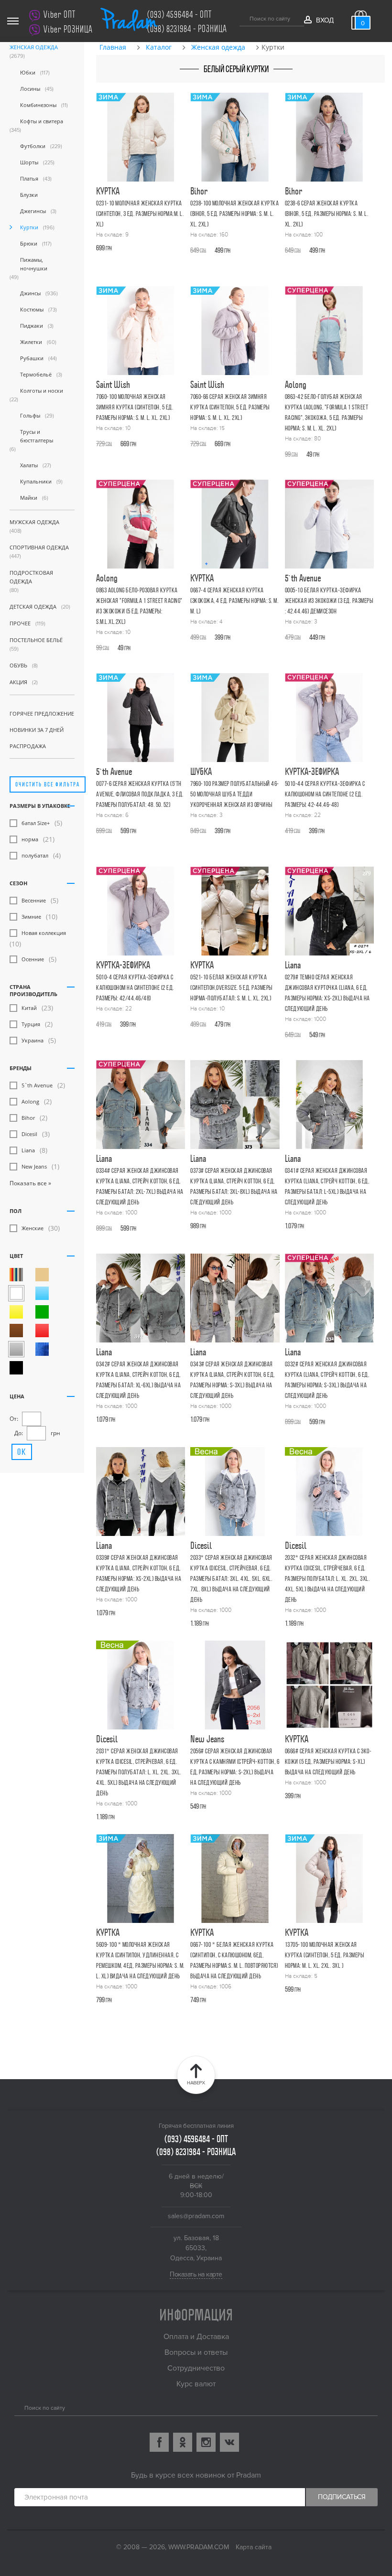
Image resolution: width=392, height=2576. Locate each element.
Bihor (28, 1118)
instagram (206, 2442)
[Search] (18, 2407)
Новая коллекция (44, 933)
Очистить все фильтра (48, 784)
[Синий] (42, 1349)
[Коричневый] (16, 1331)
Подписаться (342, 2497)
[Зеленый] (42, 1312)
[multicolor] (16, 1275)
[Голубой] (42, 1293)
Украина (33, 1040)
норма (30, 839)
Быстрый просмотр (142, 196)
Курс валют (196, 2384)
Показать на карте (196, 2274)
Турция (31, 1024)
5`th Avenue (37, 1085)
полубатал (35, 855)
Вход (325, 20)
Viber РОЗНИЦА (68, 29)
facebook (159, 2442)
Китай (29, 1008)
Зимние (31, 917)
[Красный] (42, 1331)
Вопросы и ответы (196, 2352)
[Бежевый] (42, 1275)
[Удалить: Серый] (16, 1349)
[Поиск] (243, 17)
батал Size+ (36, 823)
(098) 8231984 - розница (187, 29)
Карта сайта (254, 2547)
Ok (22, 1452)
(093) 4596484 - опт (180, 15)
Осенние (33, 959)
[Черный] (16, 1368)
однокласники (183, 2442)
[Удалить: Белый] (16, 1293)
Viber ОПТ (60, 15)
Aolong (30, 1101)
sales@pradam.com (196, 2216)
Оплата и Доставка (196, 2337)
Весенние (34, 900)
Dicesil (29, 1134)
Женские (33, 1228)
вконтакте (229, 2442)
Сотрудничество (196, 2368)
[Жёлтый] (16, 1312)
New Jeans (34, 1166)
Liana (28, 1150)
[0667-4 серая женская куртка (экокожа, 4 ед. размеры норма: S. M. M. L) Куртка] (235, 524)
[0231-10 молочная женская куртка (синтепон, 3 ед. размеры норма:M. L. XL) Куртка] (141, 137)
